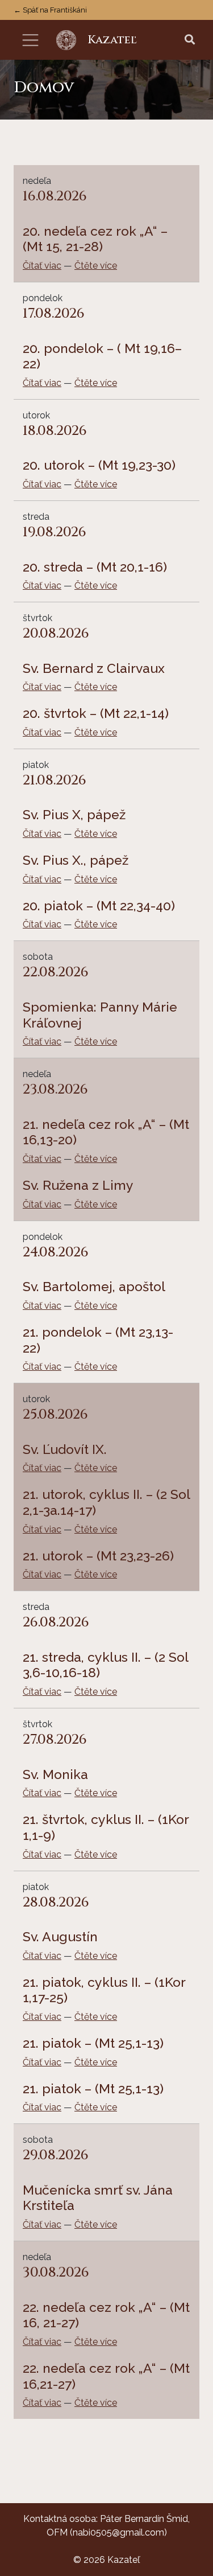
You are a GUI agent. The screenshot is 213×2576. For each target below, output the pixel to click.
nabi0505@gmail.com (118, 2532)
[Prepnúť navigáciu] (30, 40)
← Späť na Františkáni (50, 10)
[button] (190, 40)
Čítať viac (42, 266)
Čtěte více (96, 266)
